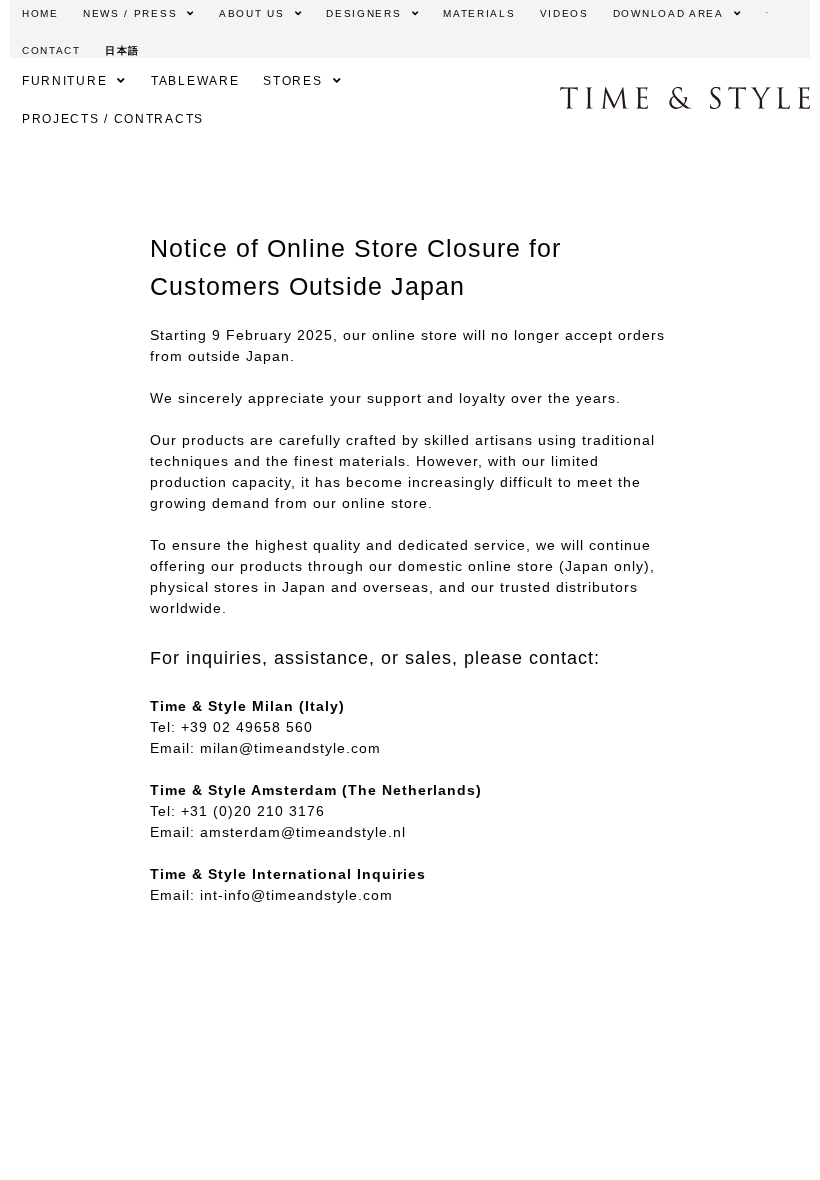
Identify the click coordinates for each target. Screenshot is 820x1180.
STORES (292, 81)
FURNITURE (64, 81)
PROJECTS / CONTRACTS (113, 119)
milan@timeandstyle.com (290, 748)
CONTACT (51, 50)
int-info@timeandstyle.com (296, 895)
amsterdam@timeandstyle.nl (303, 832)
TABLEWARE (195, 81)
